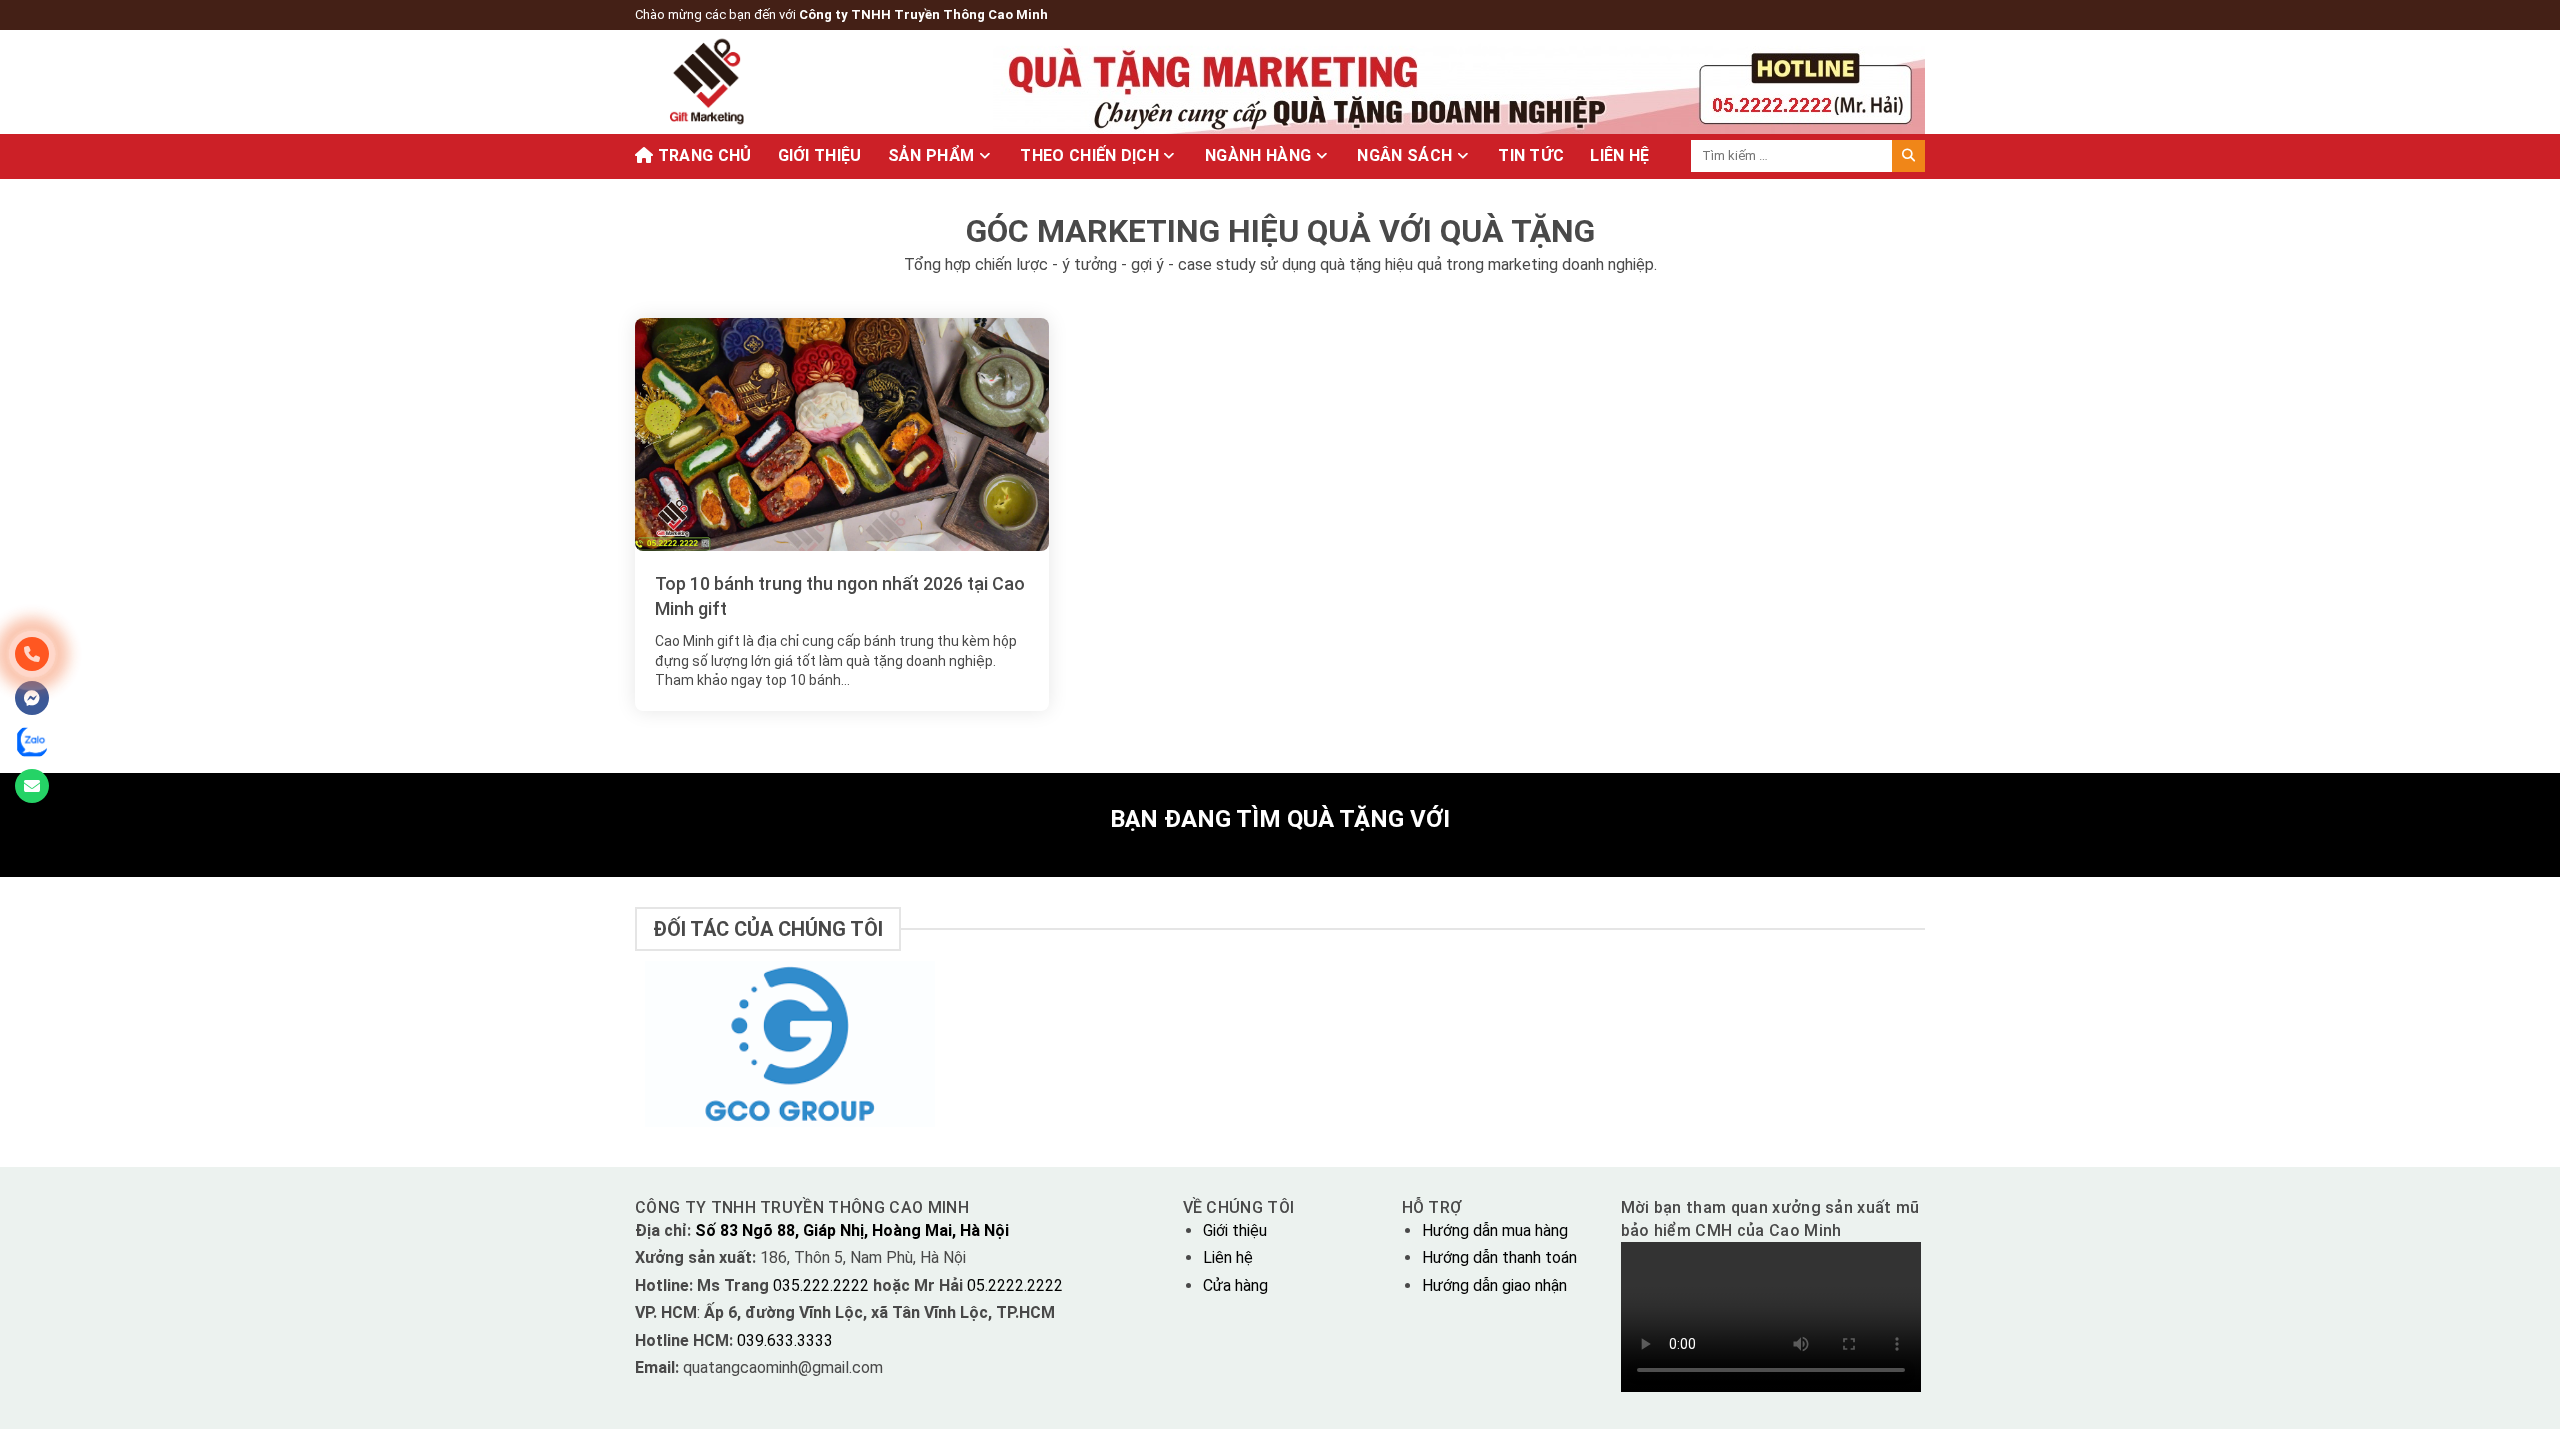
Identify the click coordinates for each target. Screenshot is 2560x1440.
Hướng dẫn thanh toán (1499, 1257)
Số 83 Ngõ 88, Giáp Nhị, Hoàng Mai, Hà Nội (852, 1230)
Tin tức (1531, 155)
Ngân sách (1404, 155)
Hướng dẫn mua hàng (1495, 1230)
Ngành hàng (1258, 155)
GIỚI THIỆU (820, 155)
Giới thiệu (1235, 1230)
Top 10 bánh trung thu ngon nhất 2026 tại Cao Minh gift (840, 596)
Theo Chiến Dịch (1089, 155)
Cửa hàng (1235, 1285)
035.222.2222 (823, 1285)
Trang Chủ (702, 155)
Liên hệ (1228, 1257)
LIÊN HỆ (1619, 155)
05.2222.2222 (1013, 1285)
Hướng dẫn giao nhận (1494, 1285)
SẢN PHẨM (931, 155)
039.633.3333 (785, 1340)
